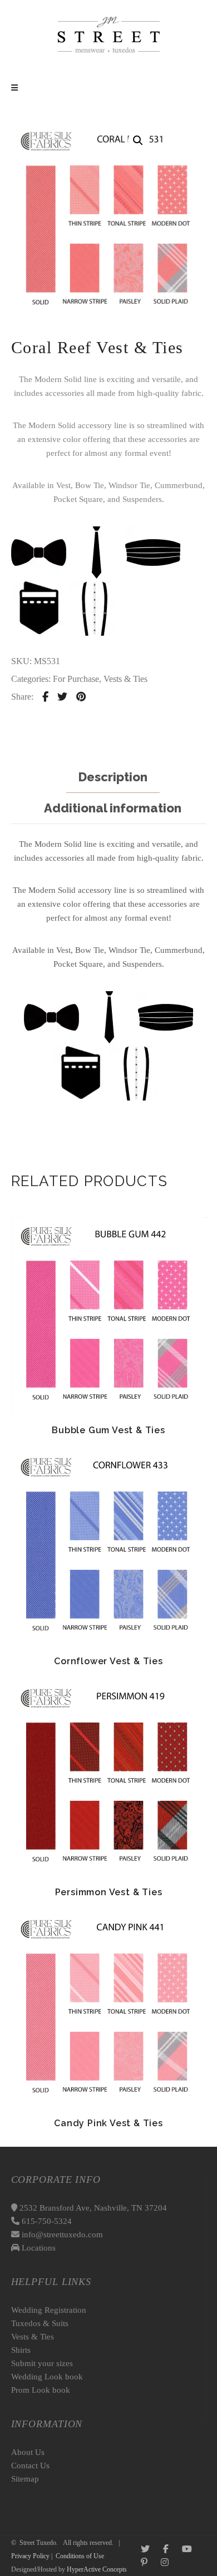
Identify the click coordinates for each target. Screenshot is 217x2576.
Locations (38, 2248)
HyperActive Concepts (97, 2569)
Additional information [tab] (113, 808)
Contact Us (30, 2465)
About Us (28, 2452)
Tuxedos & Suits (40, 2323)
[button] (138, 140)
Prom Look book (41, 2390)
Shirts (21, 2350)
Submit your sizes (42, 2363)
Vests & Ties (125, 679)
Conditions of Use (80, 2556)
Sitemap (25, 2479)
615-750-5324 (46, 2221)
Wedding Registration (49, 2310)
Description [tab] (113, 777)
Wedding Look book (47, 2377)
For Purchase (76, 679)
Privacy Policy (30, 2556)
